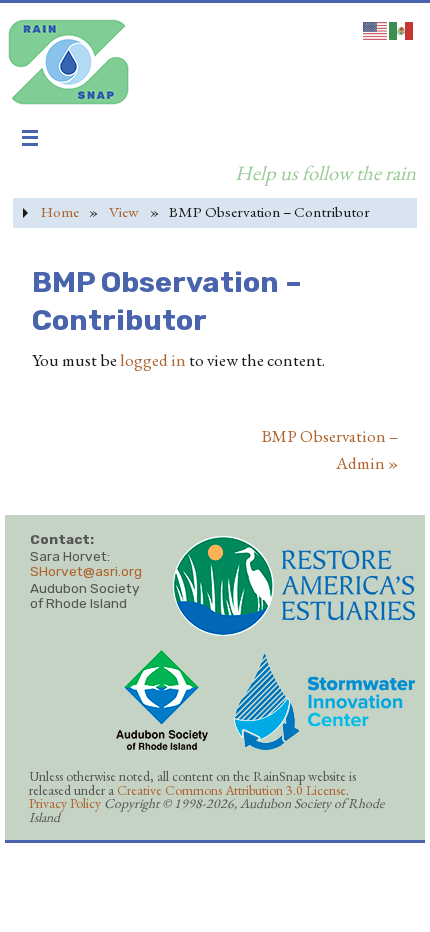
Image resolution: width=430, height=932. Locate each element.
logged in (153, 360)
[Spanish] (402, 28)
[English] (376, 28)
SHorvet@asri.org (86, 571)
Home (60, 212)
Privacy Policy (65, 803)
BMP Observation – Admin (329, 449)
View (124, 212)
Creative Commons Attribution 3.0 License (231, 790)
